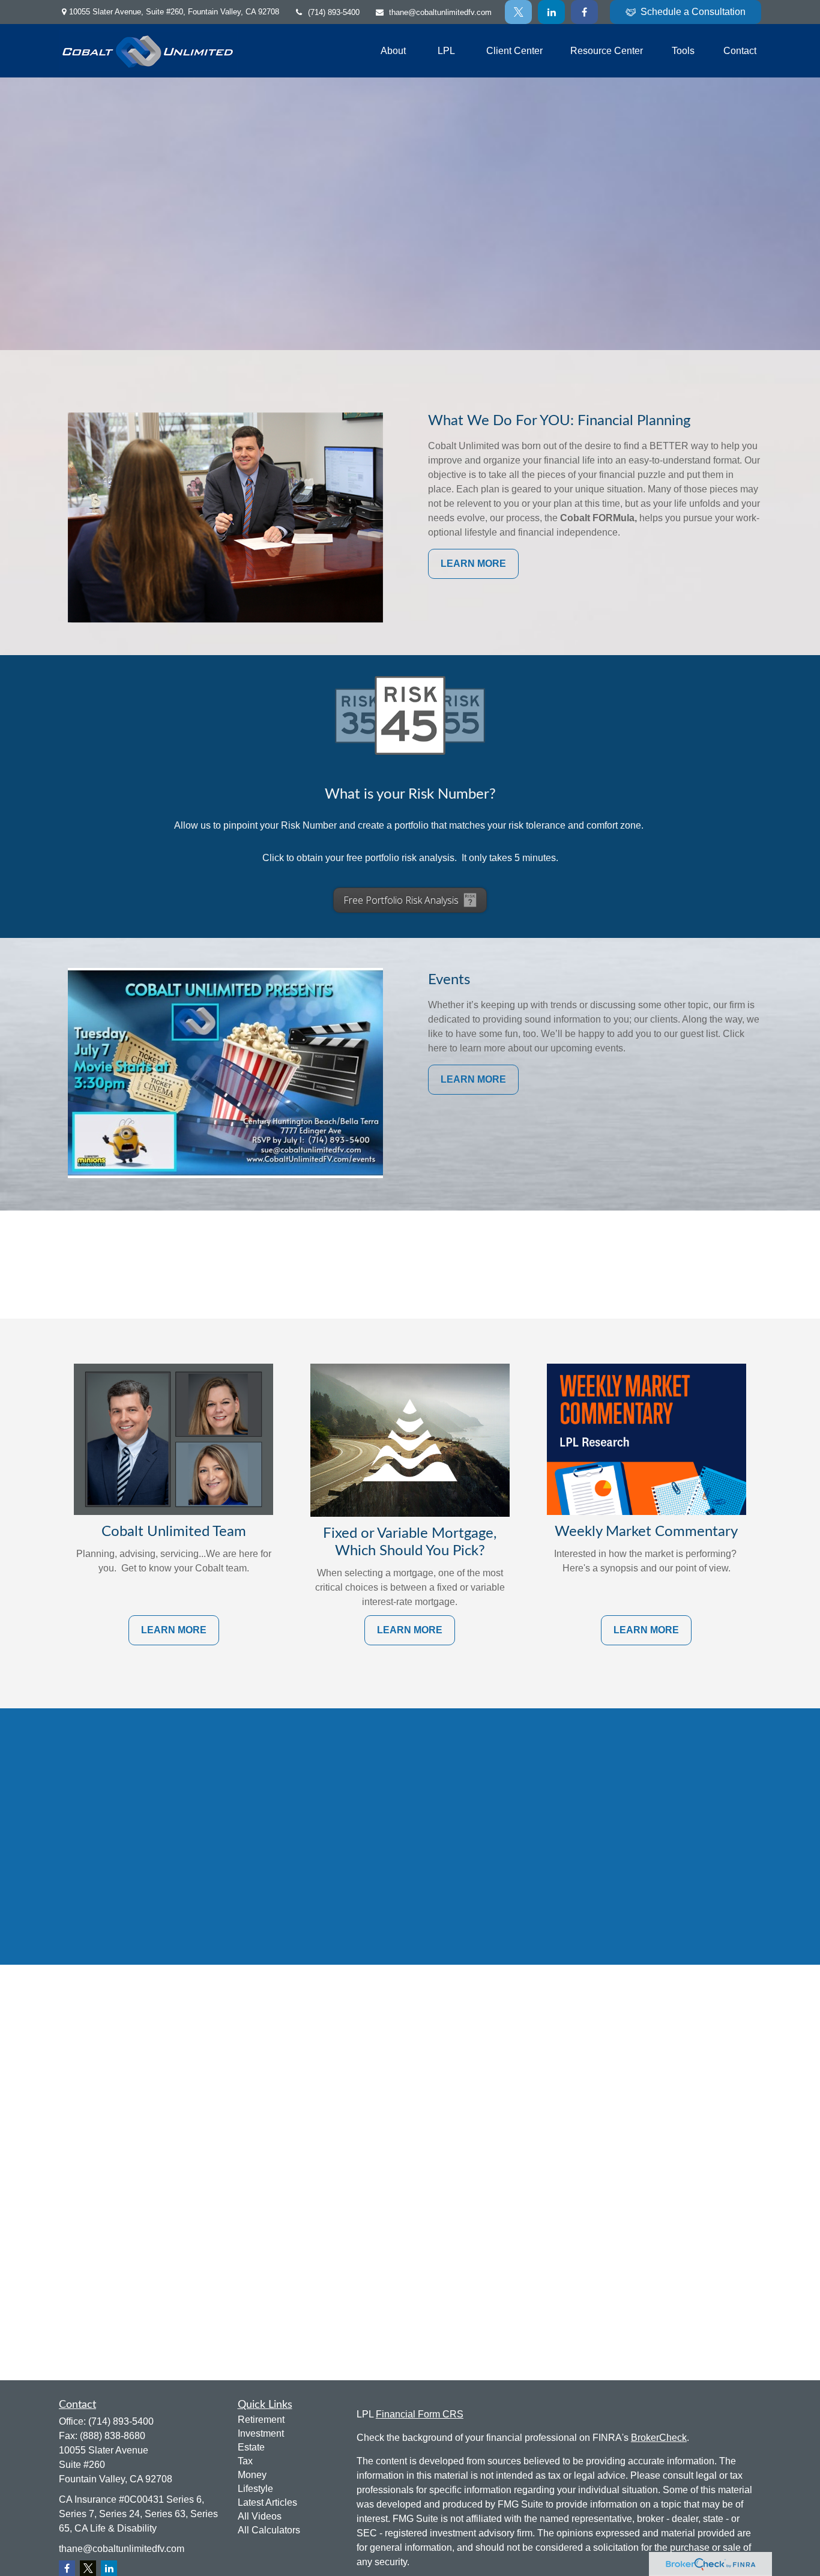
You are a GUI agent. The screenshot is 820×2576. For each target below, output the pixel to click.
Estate (251, 2447)
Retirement (261, 2420)
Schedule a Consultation (693, 12)
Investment (261, 2433)
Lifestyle (255, 2489)
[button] (393, 51)
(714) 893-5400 (334, 12)
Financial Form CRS (420, 2414)
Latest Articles (267, 2502)
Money (252, 2475)
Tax (245, 2461)
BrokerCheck (659, 2438)
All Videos (260, 2516)
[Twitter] (518, 12)
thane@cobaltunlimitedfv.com (440, 12)
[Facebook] (584, 12)
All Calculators (269, 2530)
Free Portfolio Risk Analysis (401, 900)
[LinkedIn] (551, 12)
